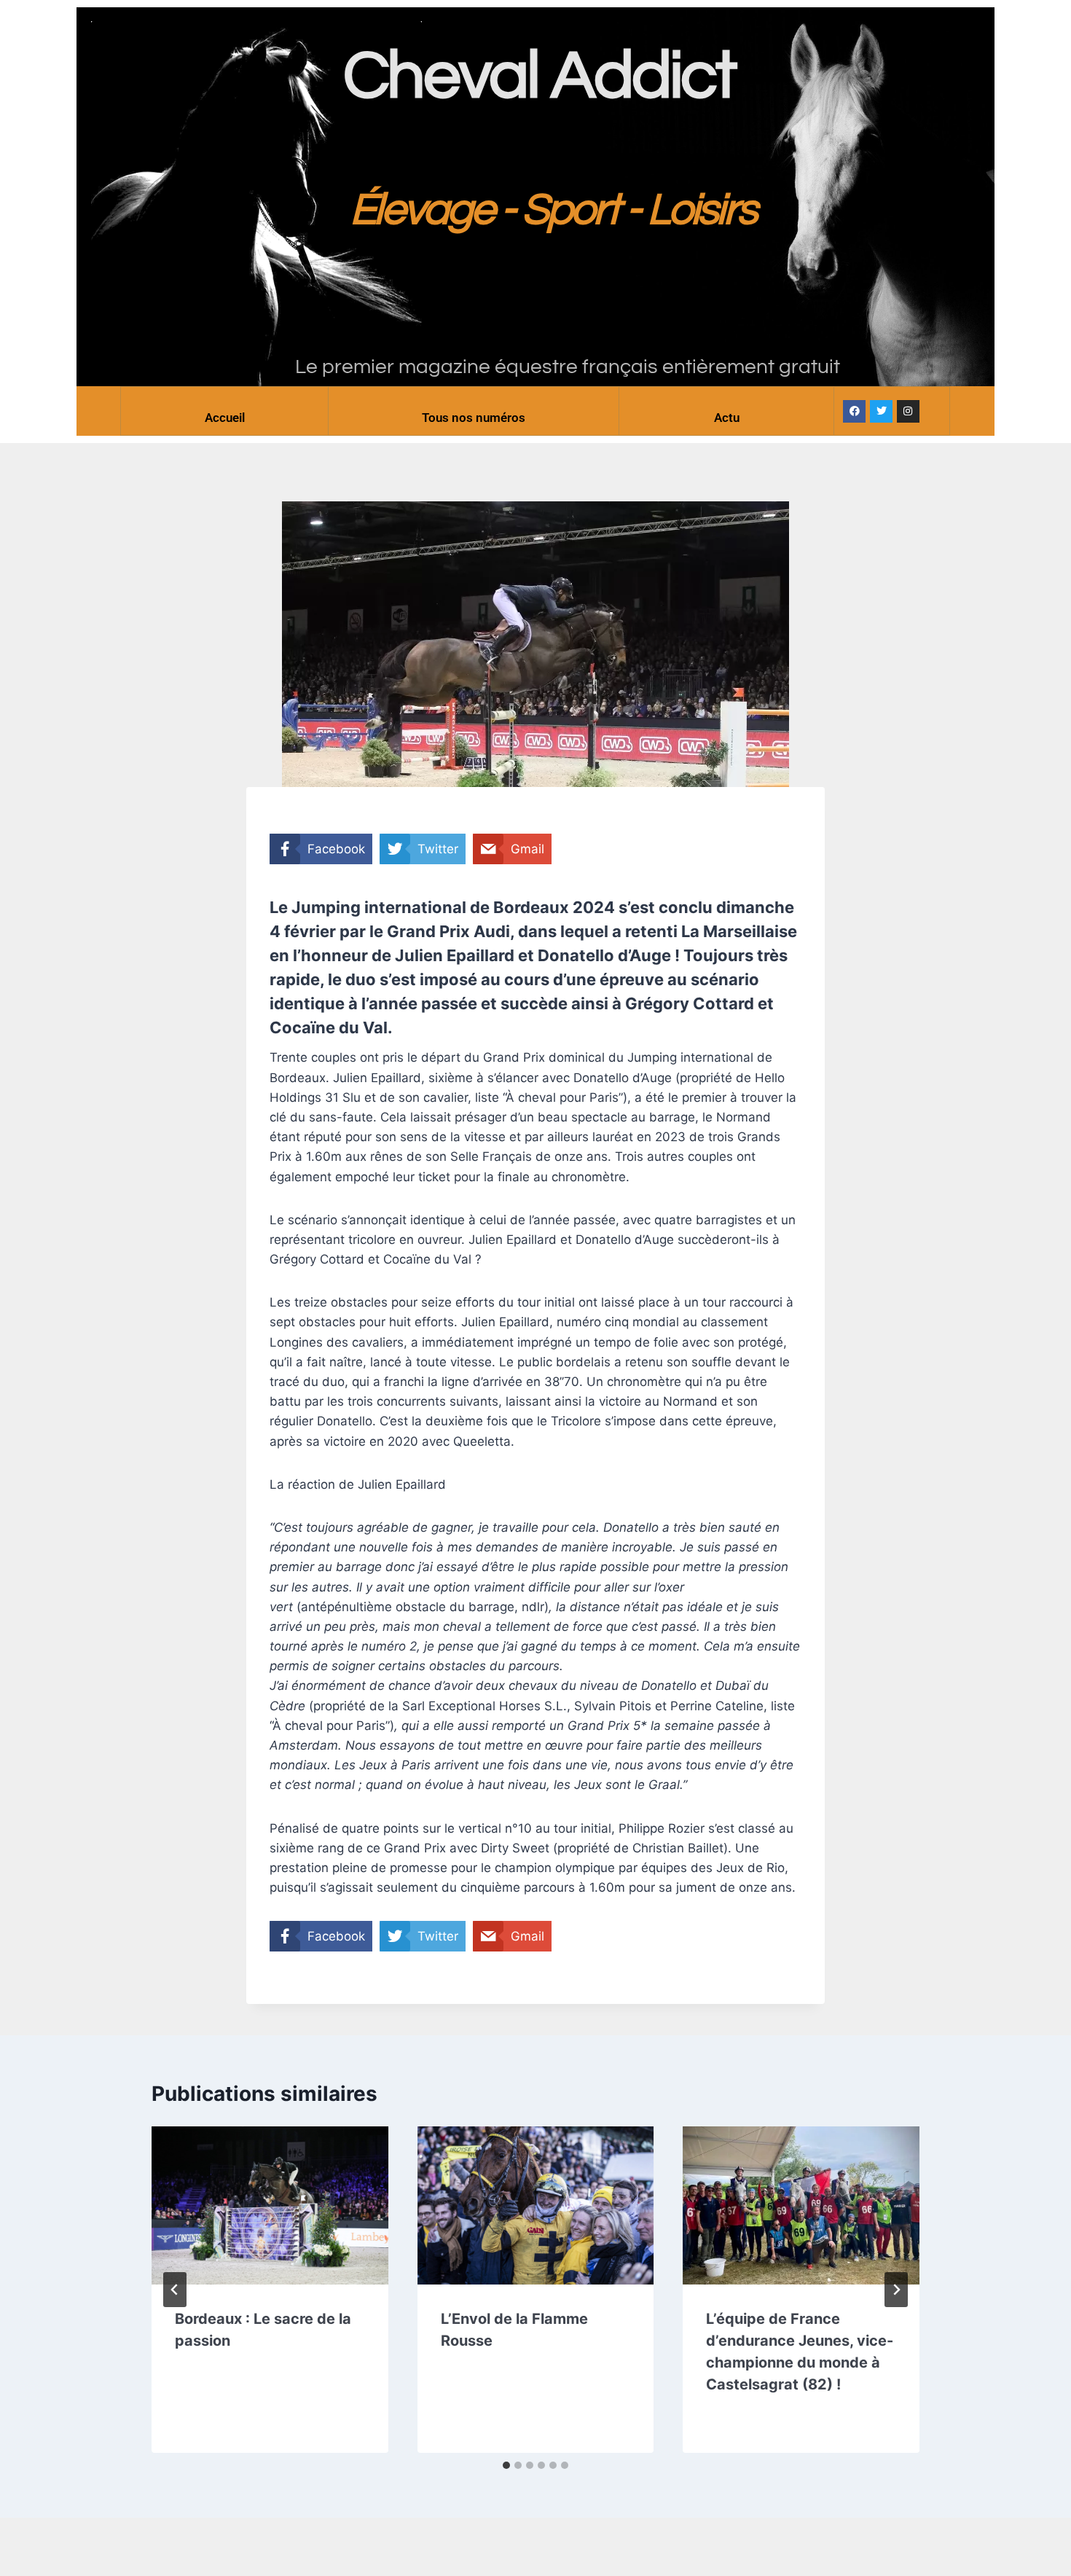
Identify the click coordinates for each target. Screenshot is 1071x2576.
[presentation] (270, 2205)
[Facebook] (854, 411)
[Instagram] (908, 411)
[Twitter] (881, 411)
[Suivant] (896, 2290)
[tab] (506, 2465)
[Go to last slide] (175, 2290)
